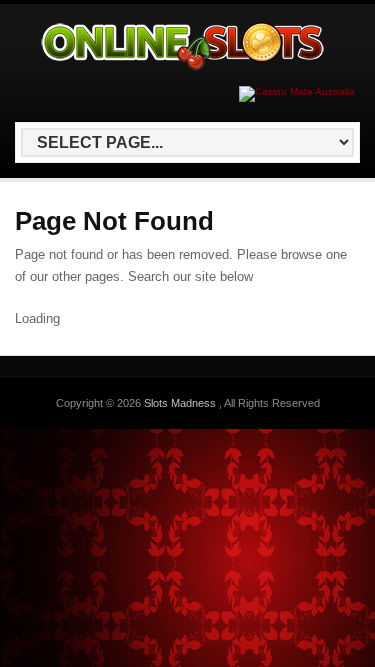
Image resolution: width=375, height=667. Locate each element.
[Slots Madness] (184, 70)
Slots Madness (181, 403)
